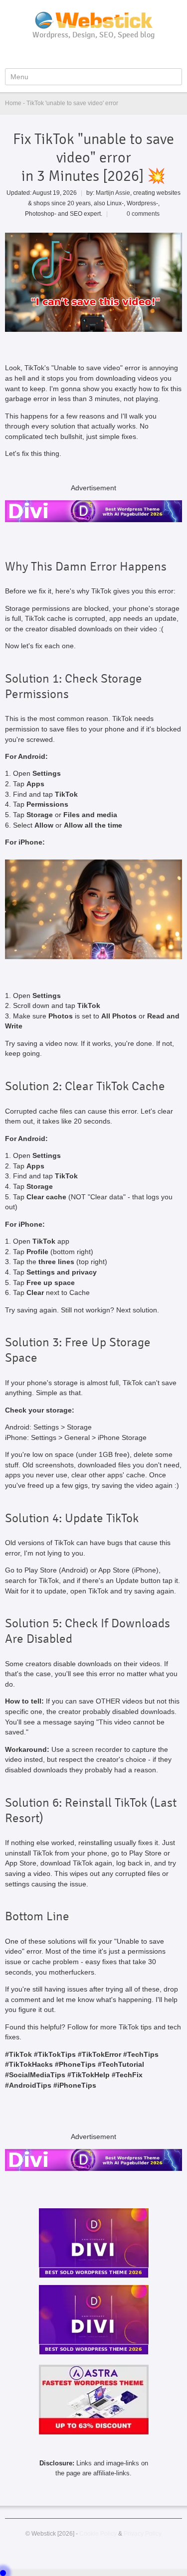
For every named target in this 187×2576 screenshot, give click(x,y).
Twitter (95, 53)
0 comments (143, 214)
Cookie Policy (98, 2533)
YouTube (78, 53)
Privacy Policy (143, 2533)
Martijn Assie (113, 193)
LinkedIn (111, 53)
